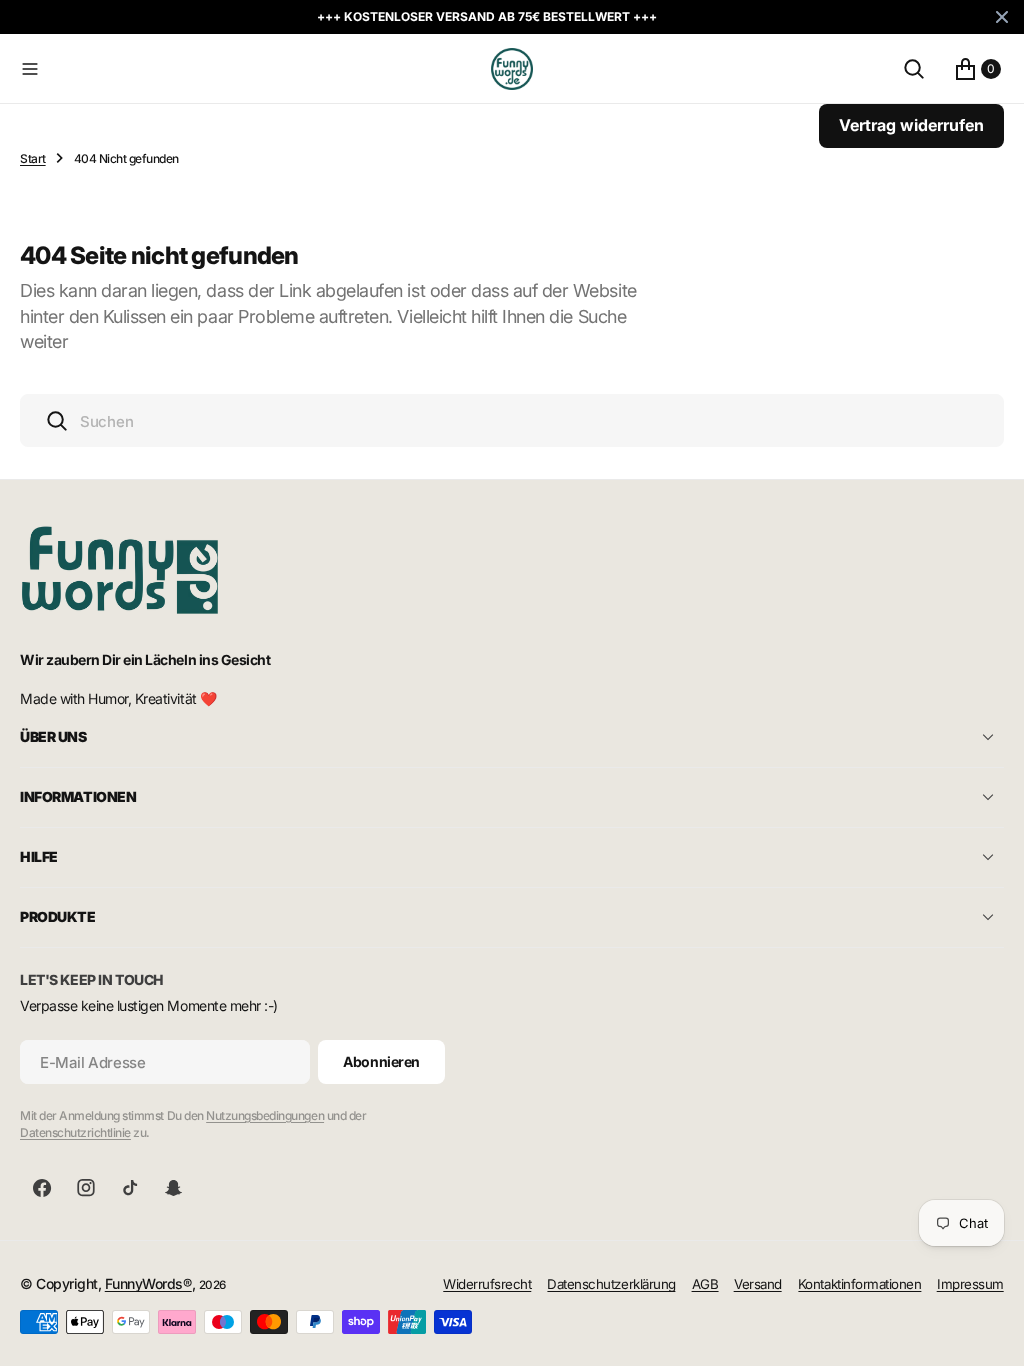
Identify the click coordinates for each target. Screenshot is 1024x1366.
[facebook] (42, 1188)
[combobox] (512, 420)
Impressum (970, 1284)
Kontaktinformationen (859, 1284)
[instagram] (86, 1188)
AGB (705, 1284)
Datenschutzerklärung (611, 1284)
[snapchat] (174, 1188)
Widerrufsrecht (487, 1284)
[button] (251, 69)
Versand (758, 1284)
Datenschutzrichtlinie (75, 1132)
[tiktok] (130, 1188)
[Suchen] (914, 69)
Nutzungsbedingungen (265, 1115)
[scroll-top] (990, 1332)
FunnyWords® (148, 1283)
